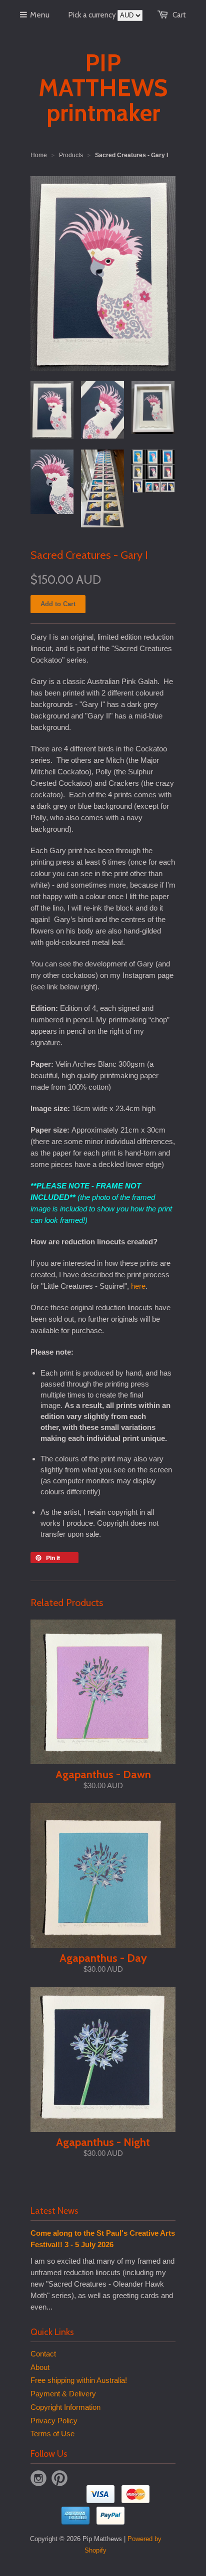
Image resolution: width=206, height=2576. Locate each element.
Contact (43, 2354)
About (40, 2367)
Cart (179, 15)
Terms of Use (52, 2434)
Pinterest (59, 2478)
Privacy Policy (54, 2421)
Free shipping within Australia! (79, 2380)
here (138, 1286)
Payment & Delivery (63, 2394)
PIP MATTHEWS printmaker (103, 88)
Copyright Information (65, 2407)
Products (71, 155)
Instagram (38, 2478)
